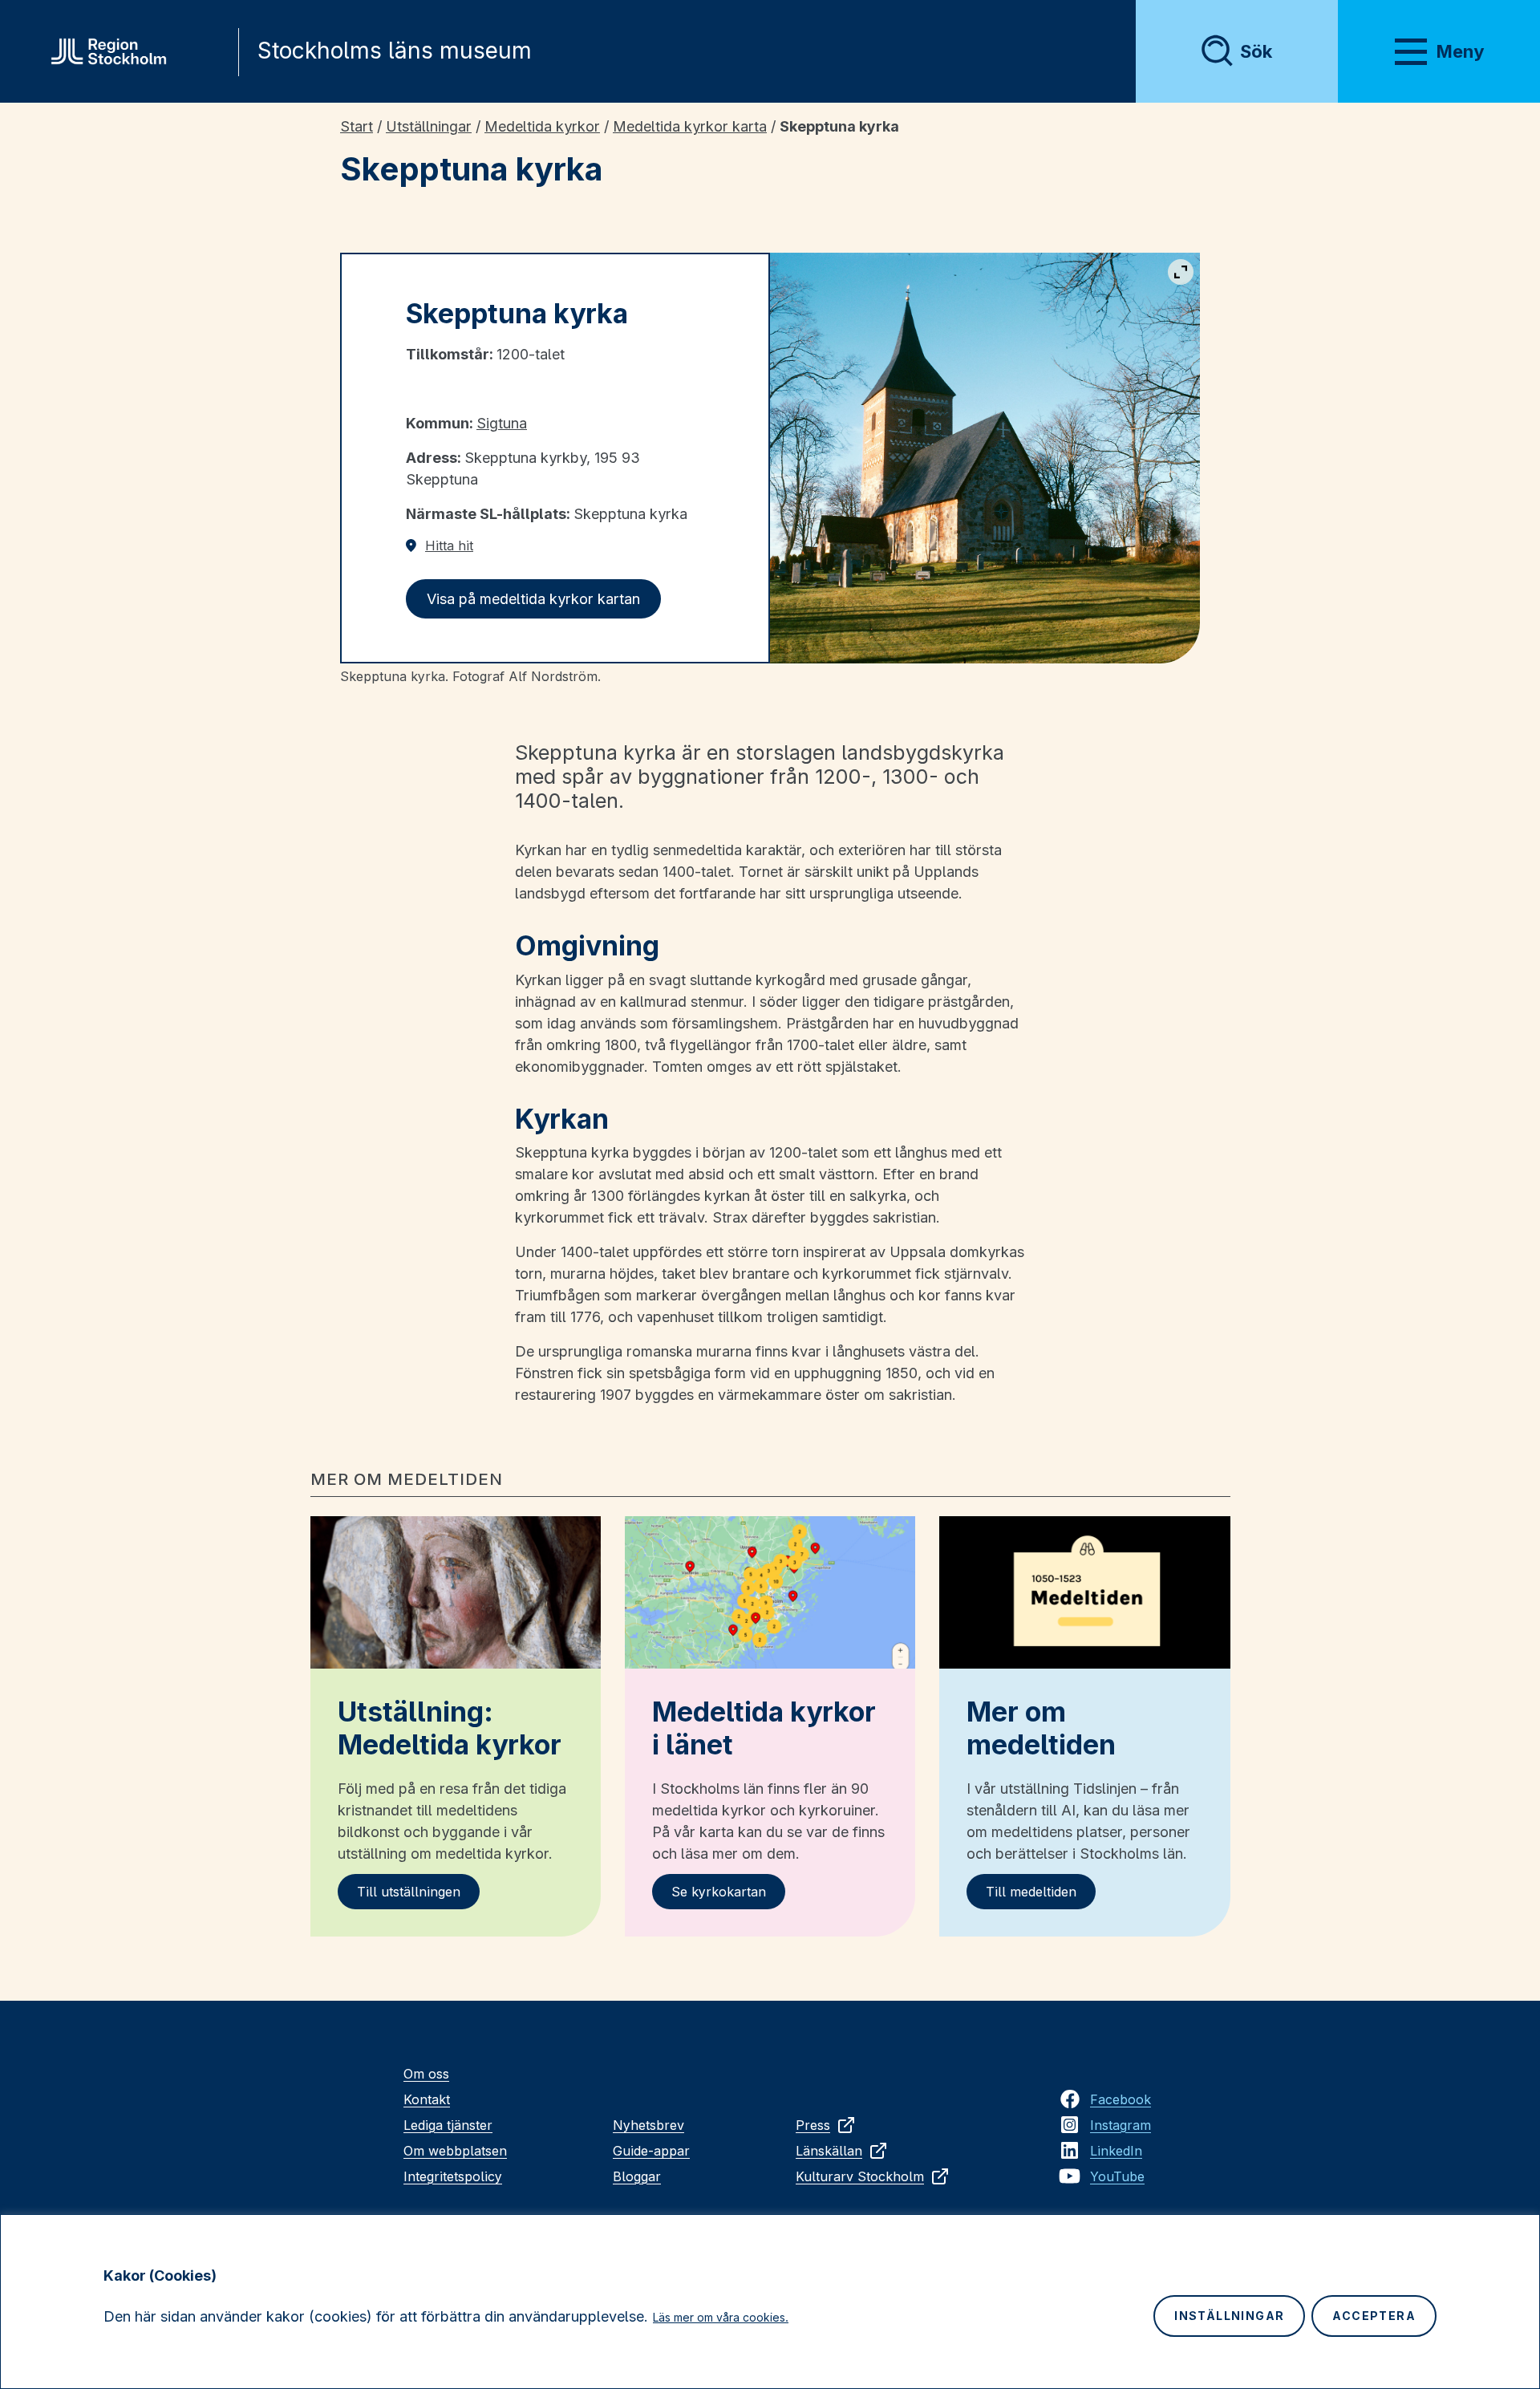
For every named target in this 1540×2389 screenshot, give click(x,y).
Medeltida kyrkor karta (690, 126)
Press (813, 2125)
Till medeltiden (1031, 1892)
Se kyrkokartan (719, 1892)
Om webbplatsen (455, 2151)
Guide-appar (651, 2151)
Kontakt (427, 2099)
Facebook (1121, 2099)
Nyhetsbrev (648, 2125)
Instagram (1121, 2125)
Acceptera (1374, 2316)
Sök (1256, 51)
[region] (770, 2302)
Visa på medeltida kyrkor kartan (533, 599)
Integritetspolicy (453, 2176)
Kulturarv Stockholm (860, 2176)
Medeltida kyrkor (542, 126)
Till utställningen (409, 1892)
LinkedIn (1116, 2151)
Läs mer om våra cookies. (721, 2317)
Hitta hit (449, 546)
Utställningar (429, 126)
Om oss (426, 2074)
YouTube (1117, 2176)
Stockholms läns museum (395, 51)
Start (357, 126)
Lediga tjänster (448, 2125)
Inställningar (1229, 2316)
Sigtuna (502, 423)
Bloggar (637, 2176)
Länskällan (829, 2151)
